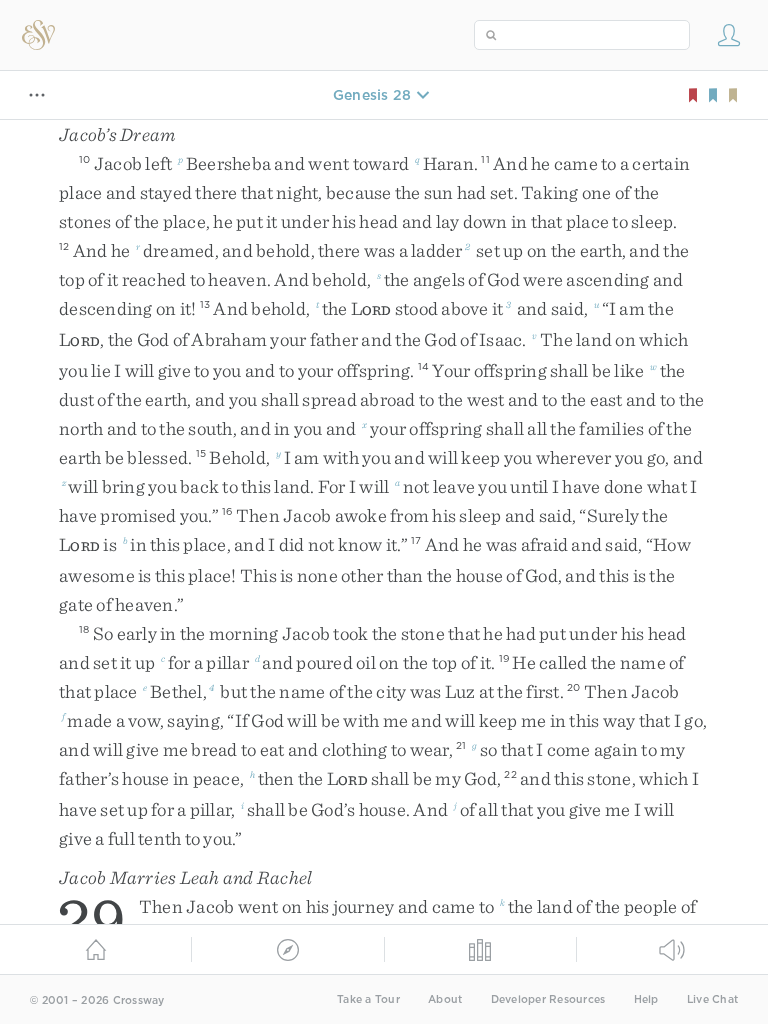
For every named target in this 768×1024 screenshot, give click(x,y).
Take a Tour (368, 999)
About (445, 999)
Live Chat (712, 999)
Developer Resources (548, 999)
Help (646, 999)
